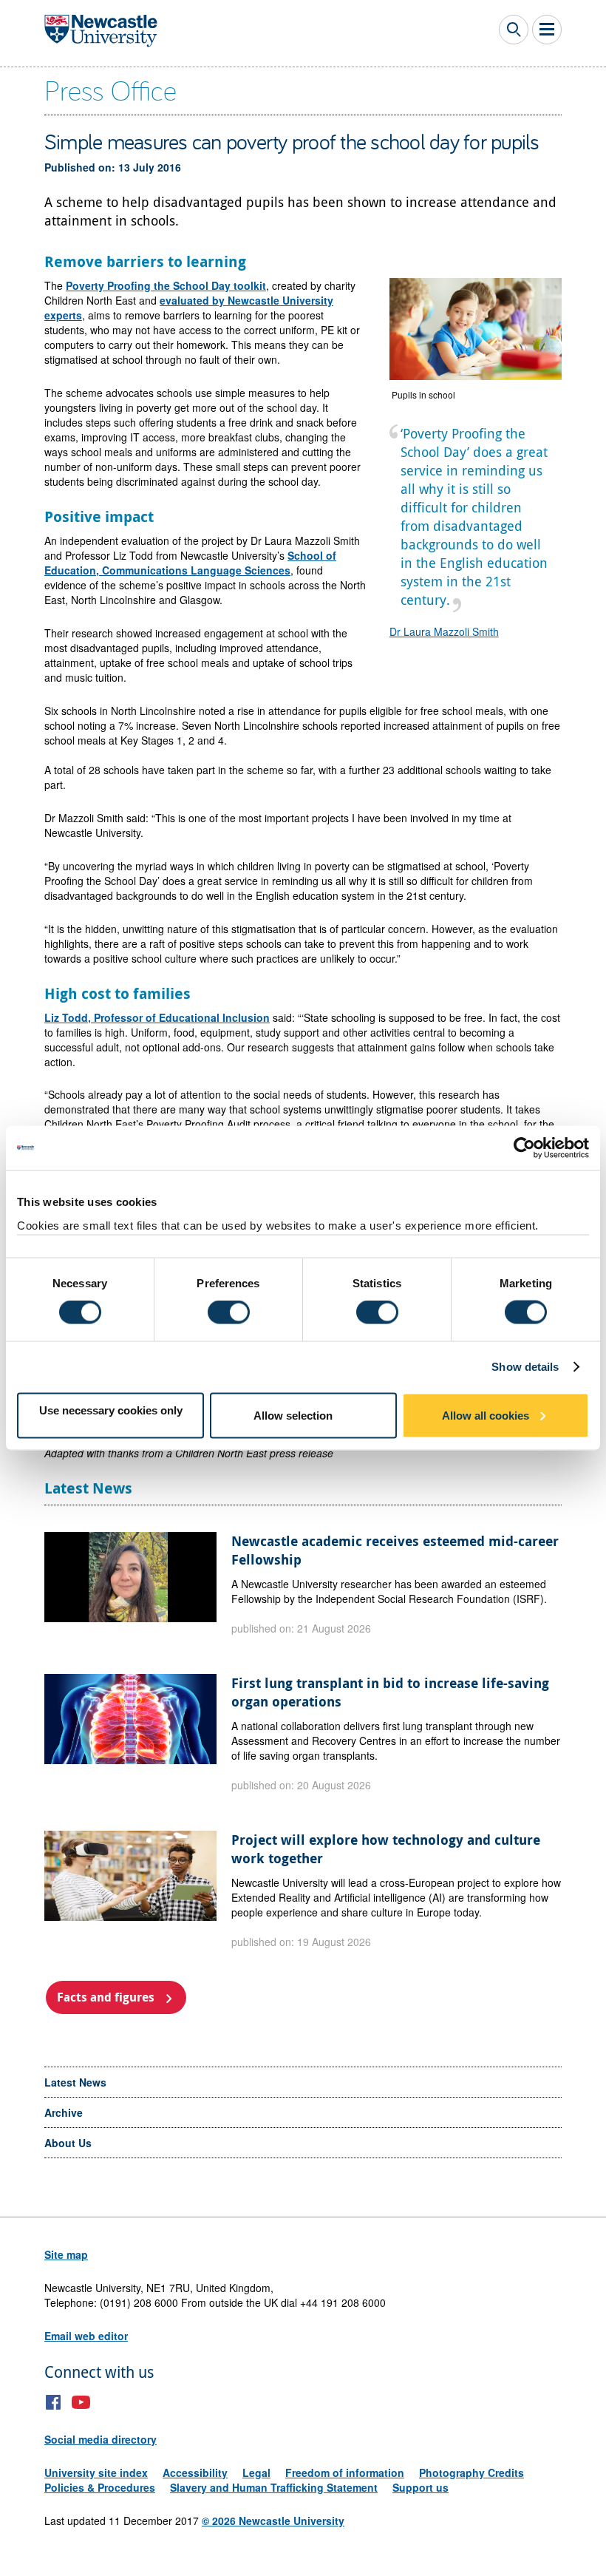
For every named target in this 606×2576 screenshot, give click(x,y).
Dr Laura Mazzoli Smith (444, 631)
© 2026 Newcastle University (273, 2521)
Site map (66, 2254)
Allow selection (293, 1415)
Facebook (54, 2402)
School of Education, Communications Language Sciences (190, 563)
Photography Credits (471, 2472)
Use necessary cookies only (111, 1410)
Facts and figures (106, 1997)
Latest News (75, 2082)
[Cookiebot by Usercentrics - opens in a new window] (524, 1148)
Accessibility (195, 2472)
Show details (525, 1367)
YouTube (81, 2402)
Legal (256, 2472)
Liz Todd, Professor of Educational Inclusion (157, 1017)
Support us (421, 2487)
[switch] (229, 1312)
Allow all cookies (486, 1415)
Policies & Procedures (100, 2487)
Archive (64, 2112)
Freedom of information (345, 2472)
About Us (68, 2143)
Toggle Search (514, 30)
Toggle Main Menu (547, 30)
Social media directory (101, 2439)
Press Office (110, 89)
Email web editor (86, 2336)
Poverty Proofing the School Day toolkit (166, 285)
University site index (96, 2472)
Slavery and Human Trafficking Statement (274, 2487)
